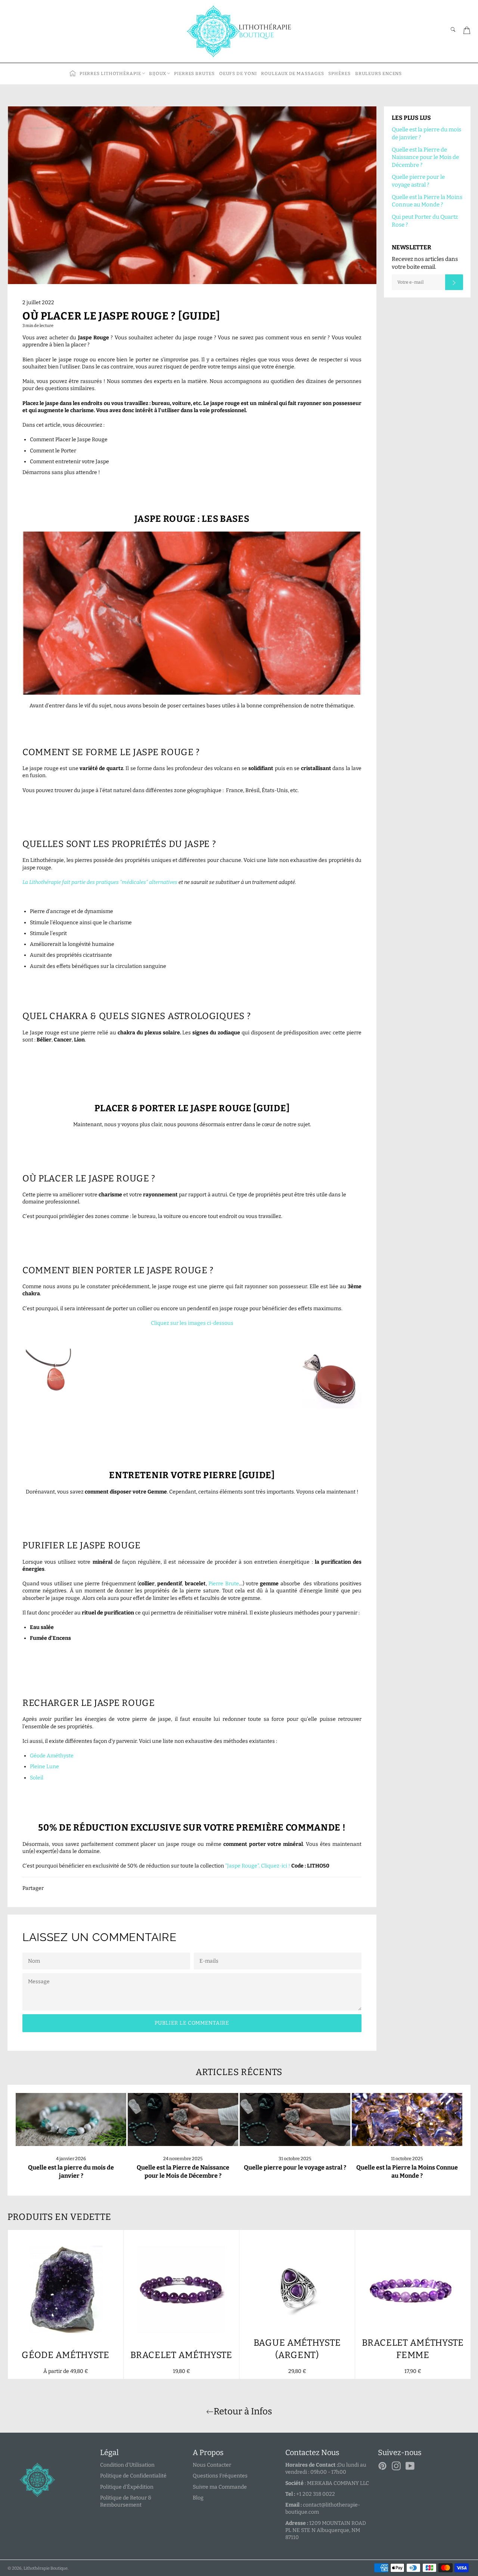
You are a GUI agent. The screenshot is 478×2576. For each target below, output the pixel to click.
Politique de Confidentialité (133, 2476)
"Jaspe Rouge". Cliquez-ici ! (258, 1866)
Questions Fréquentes (220, 2476)
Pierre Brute (224, 1584)
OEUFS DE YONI (238, 74)
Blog (198, 2498)
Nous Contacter (212, 2465)
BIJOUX (158, 74)
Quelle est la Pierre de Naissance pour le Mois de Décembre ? (425, 157)
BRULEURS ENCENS (379, 74)
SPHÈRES (339, 74)
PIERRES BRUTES (194, 74)
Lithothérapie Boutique (46, 2568)
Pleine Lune (44, 1767)
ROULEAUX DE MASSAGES (292, 74)
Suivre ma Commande (220, 2487)
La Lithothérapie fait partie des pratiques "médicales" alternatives (100, 882)
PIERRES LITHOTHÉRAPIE (110, 74)
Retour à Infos (243, 2411)
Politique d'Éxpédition (127, 2487)
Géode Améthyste (52, 1756)
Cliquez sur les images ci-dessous (192, 1323)
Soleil (37, 1778)
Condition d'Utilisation (127, 2465)
